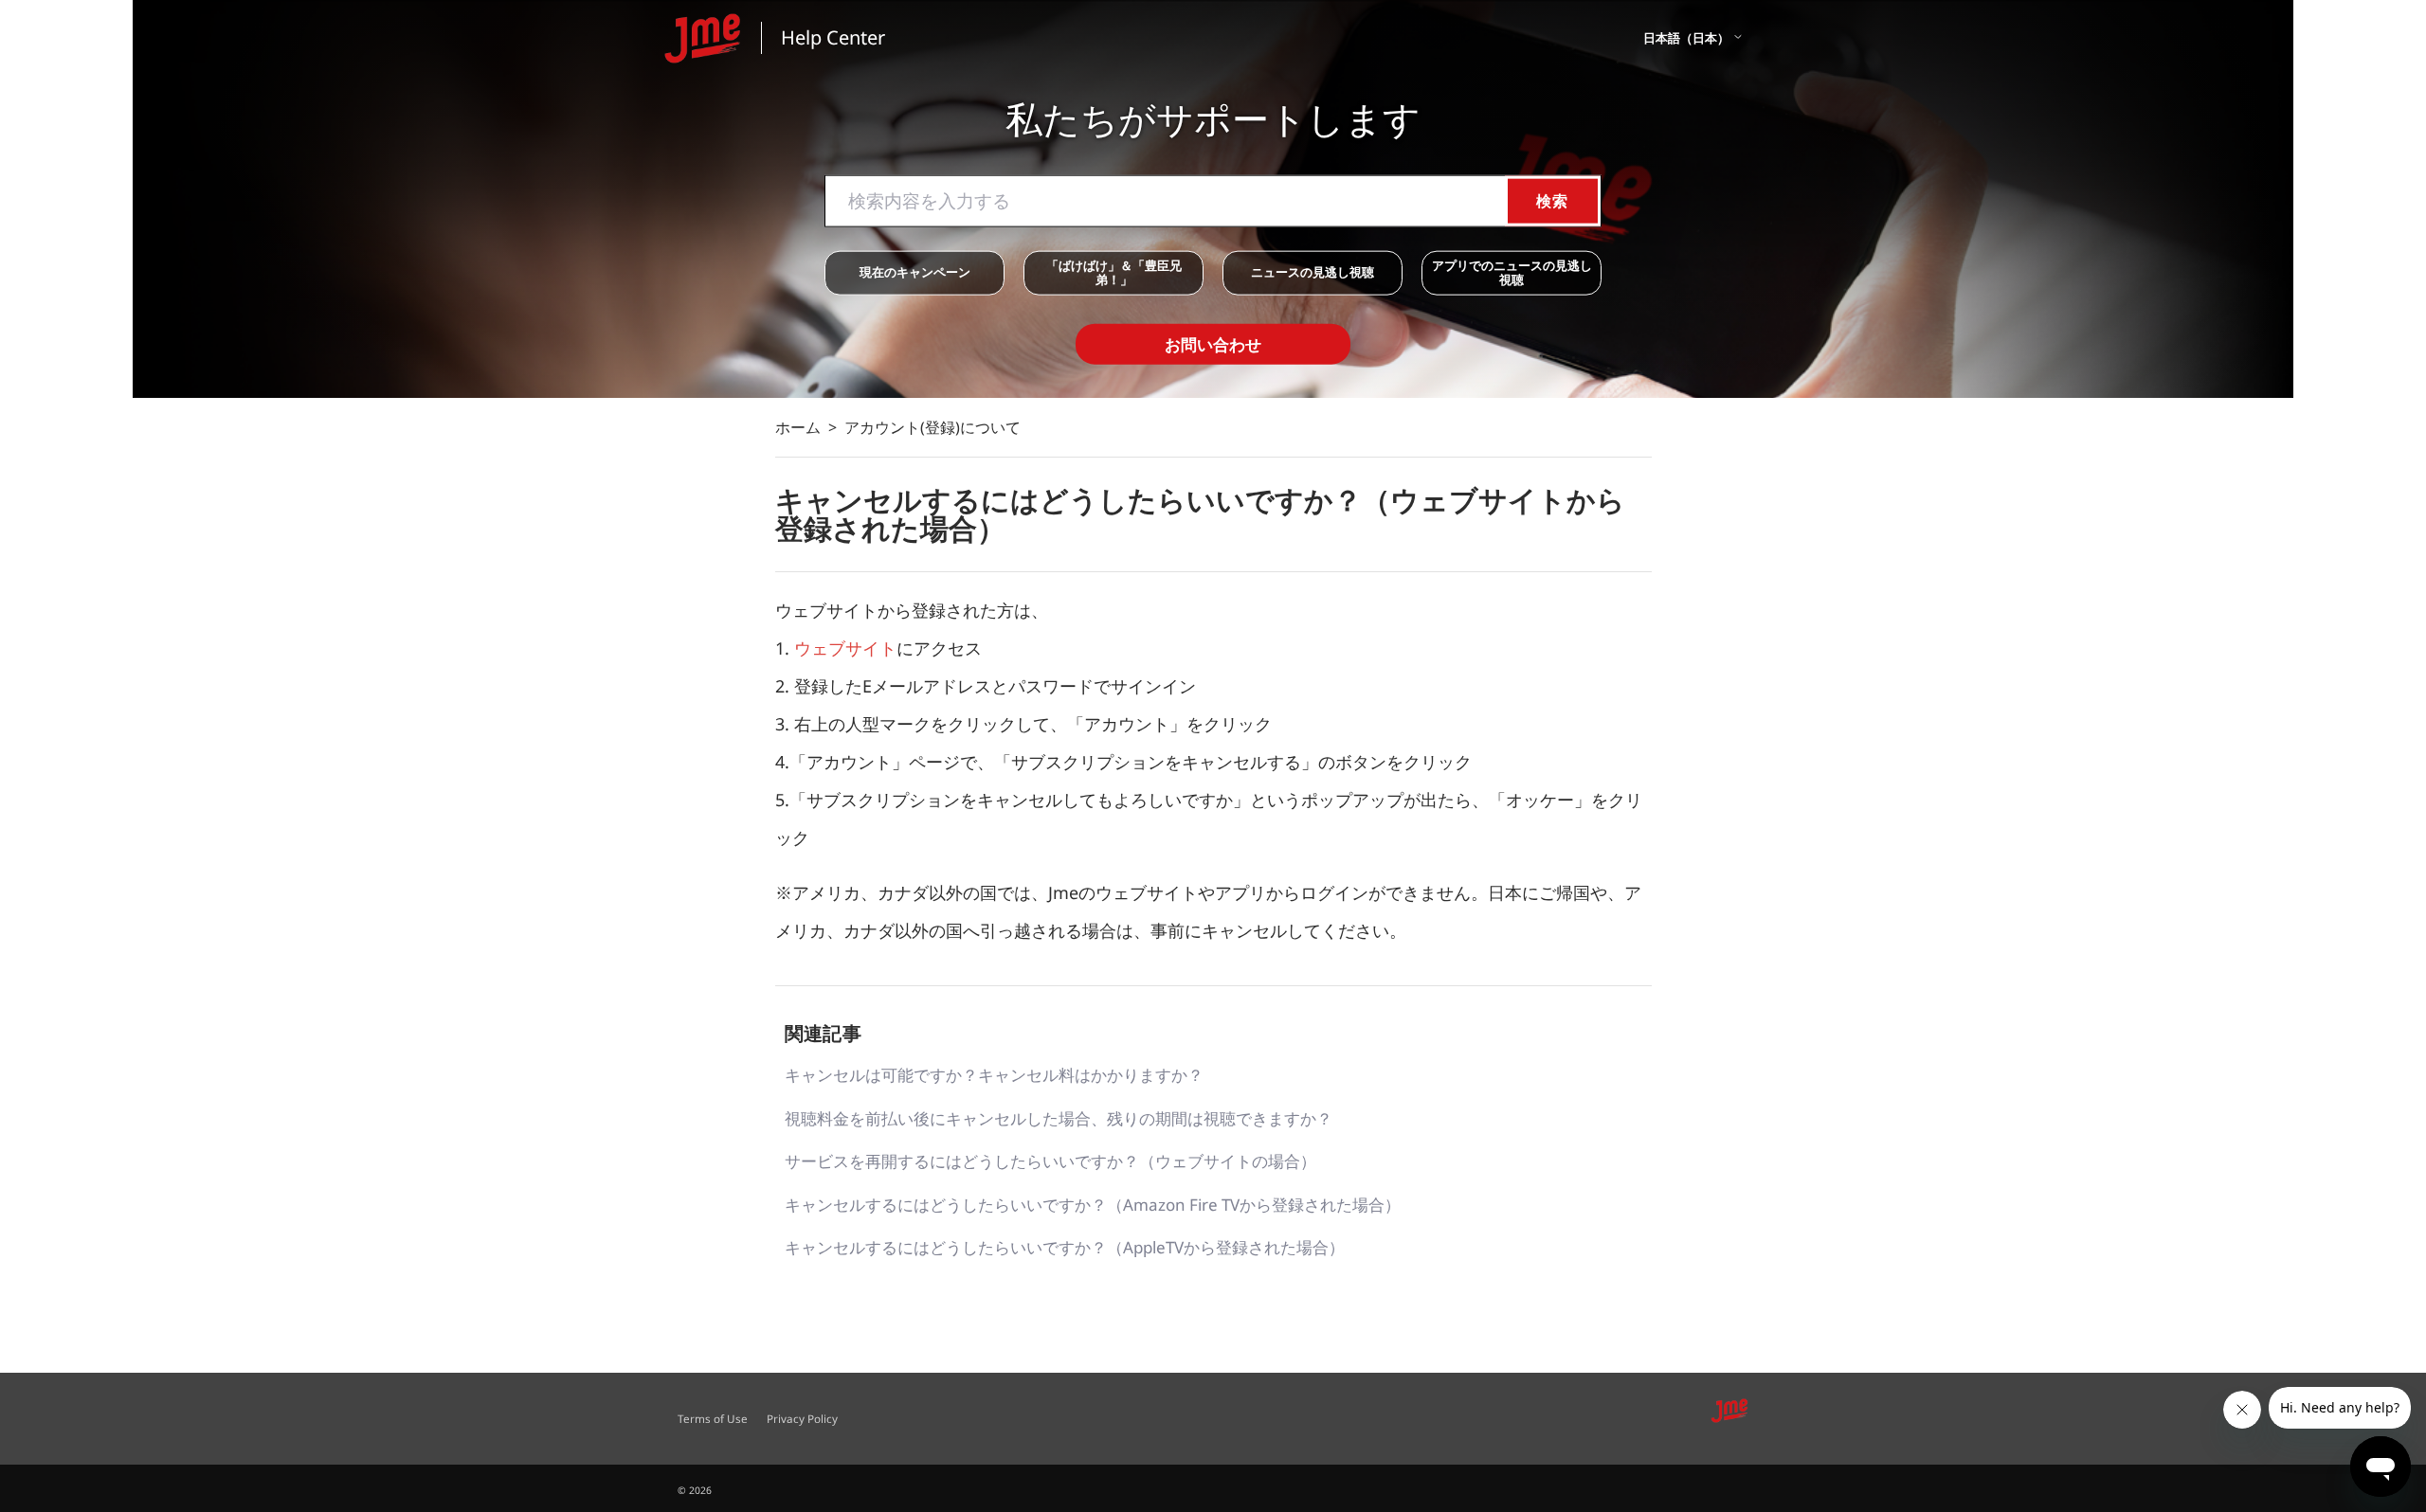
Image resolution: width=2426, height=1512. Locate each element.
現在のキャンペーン (915, 272)
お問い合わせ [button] (1213, 343)
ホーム (798, 427)
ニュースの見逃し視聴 (1313, 272)
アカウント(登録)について (932, 427)
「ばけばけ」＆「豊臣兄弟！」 (1114, 272)
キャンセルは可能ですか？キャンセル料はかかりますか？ (994, 1075)
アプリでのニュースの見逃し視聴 (1512, 272)
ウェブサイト (845, 648)
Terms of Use (713, 1418)
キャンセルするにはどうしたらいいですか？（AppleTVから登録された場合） (1065, 1247)
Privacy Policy (802, 1418)
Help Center (833, 37)
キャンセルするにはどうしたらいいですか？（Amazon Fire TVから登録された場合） (1093, 1205)
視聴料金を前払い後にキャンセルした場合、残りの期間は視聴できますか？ (1059, 1118)
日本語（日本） (1688, 38)
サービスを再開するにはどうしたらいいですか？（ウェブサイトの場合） (1050, 1161)
